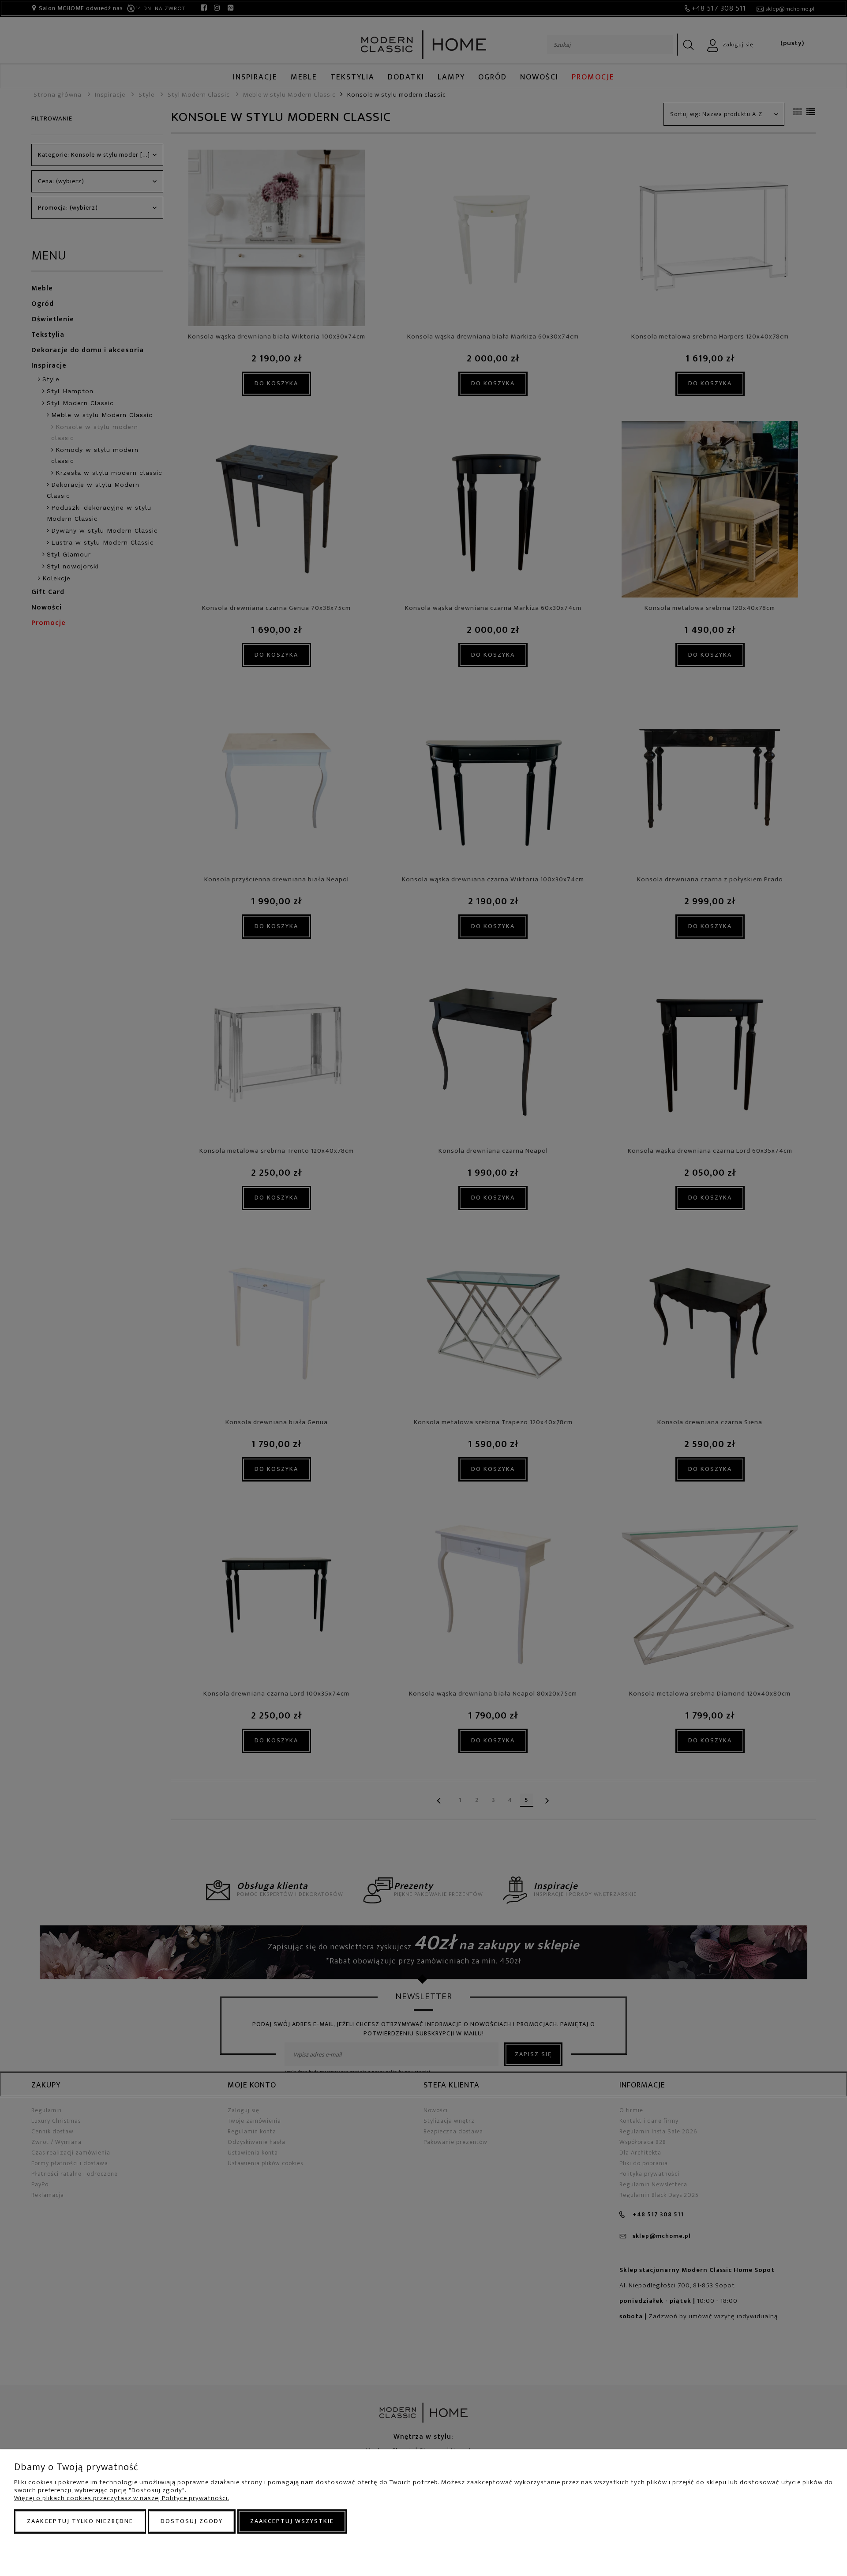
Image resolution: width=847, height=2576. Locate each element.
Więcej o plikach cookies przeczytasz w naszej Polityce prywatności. (122, 2498)
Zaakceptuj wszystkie (292, 2521)
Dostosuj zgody (192, 2521)
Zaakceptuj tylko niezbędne (80, 2521)
